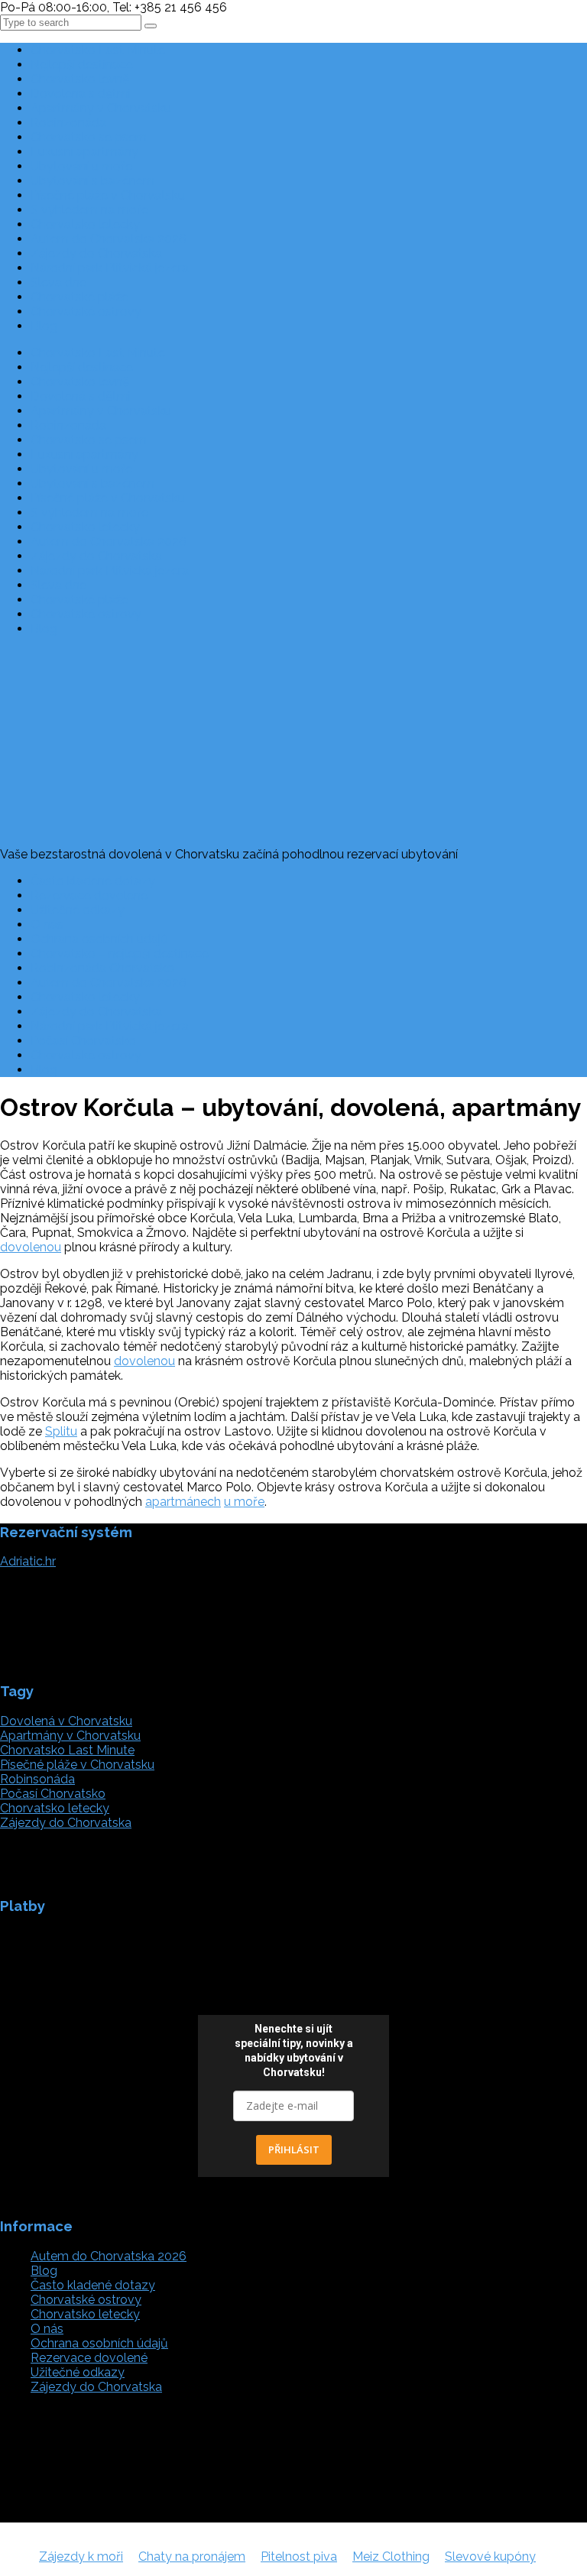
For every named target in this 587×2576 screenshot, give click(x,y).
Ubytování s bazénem (92, 181)
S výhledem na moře (89, 210)
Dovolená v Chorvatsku (66, 1721)
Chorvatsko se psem (89, 137)
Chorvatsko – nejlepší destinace (120, 954)
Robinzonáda (68, 123)
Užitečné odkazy (78, 910)
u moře (244, 1502)
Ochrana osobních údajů (99, 939)
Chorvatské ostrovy (86, 311)
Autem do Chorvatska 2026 (109, 239)
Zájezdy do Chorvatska (96, 253)
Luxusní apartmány (84, 152)
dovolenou (31, 1247)
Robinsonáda (37, 1779)
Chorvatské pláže (79, 297)
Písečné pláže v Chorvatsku (108, 195)
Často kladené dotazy (93, 881)
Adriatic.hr (28, 1561)
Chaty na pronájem (192, 2557)
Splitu (61, 1431)
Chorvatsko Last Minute (98, 50)
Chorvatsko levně (80, 79)
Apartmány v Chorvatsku (101, 108)
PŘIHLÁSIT (294, 2149)
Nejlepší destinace (82, 65)
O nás (47, 925)
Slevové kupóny (490, 2557)
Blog (44, 326)
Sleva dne (58, 282)
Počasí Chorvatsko (83, 1041)
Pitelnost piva (299, 2557)
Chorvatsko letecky (85, 224)
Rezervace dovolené (89, 895)
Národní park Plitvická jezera (110, 268)
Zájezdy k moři (81, 2557)
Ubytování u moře (81, 166)
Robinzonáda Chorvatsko (102, 968)
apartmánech (183, 1502)
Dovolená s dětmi (81, 94)
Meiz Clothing (391, 2557)
